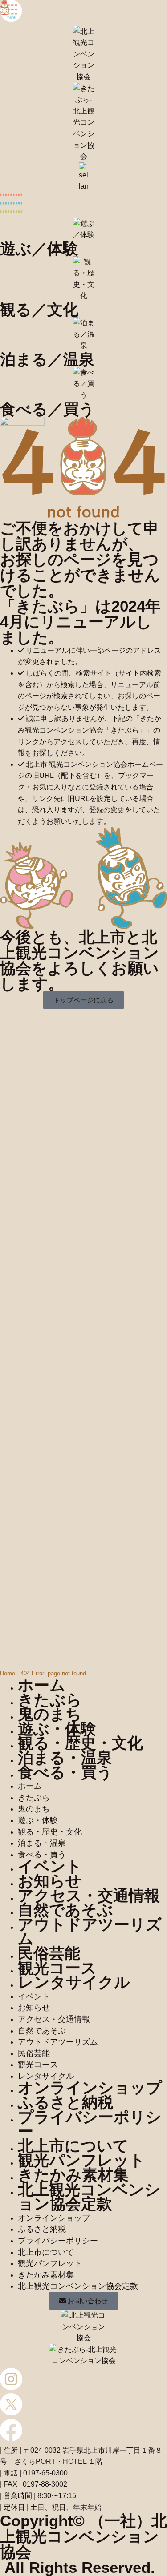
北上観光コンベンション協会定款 (89, 2197)
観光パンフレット (81, 2160)
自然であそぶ (65, 1910)
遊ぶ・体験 (57, 1729)
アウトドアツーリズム (90, 1932)
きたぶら (50, 1700)
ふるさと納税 (65, 2102)
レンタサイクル (74, 1982)
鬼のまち (50, 1714)
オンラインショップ (90, 2087)
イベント (50, 1866)
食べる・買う (65, 1772)
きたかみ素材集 (73, 2175)
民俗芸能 (49, 1953)
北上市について (73, 2146)
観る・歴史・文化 (80, 1743)
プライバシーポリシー (90, 2124)
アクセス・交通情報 (89, 1895)
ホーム (42, 1685)
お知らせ (50, 1881)
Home (8, 1673)
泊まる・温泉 (65, 1757)
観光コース (57, 1968)
